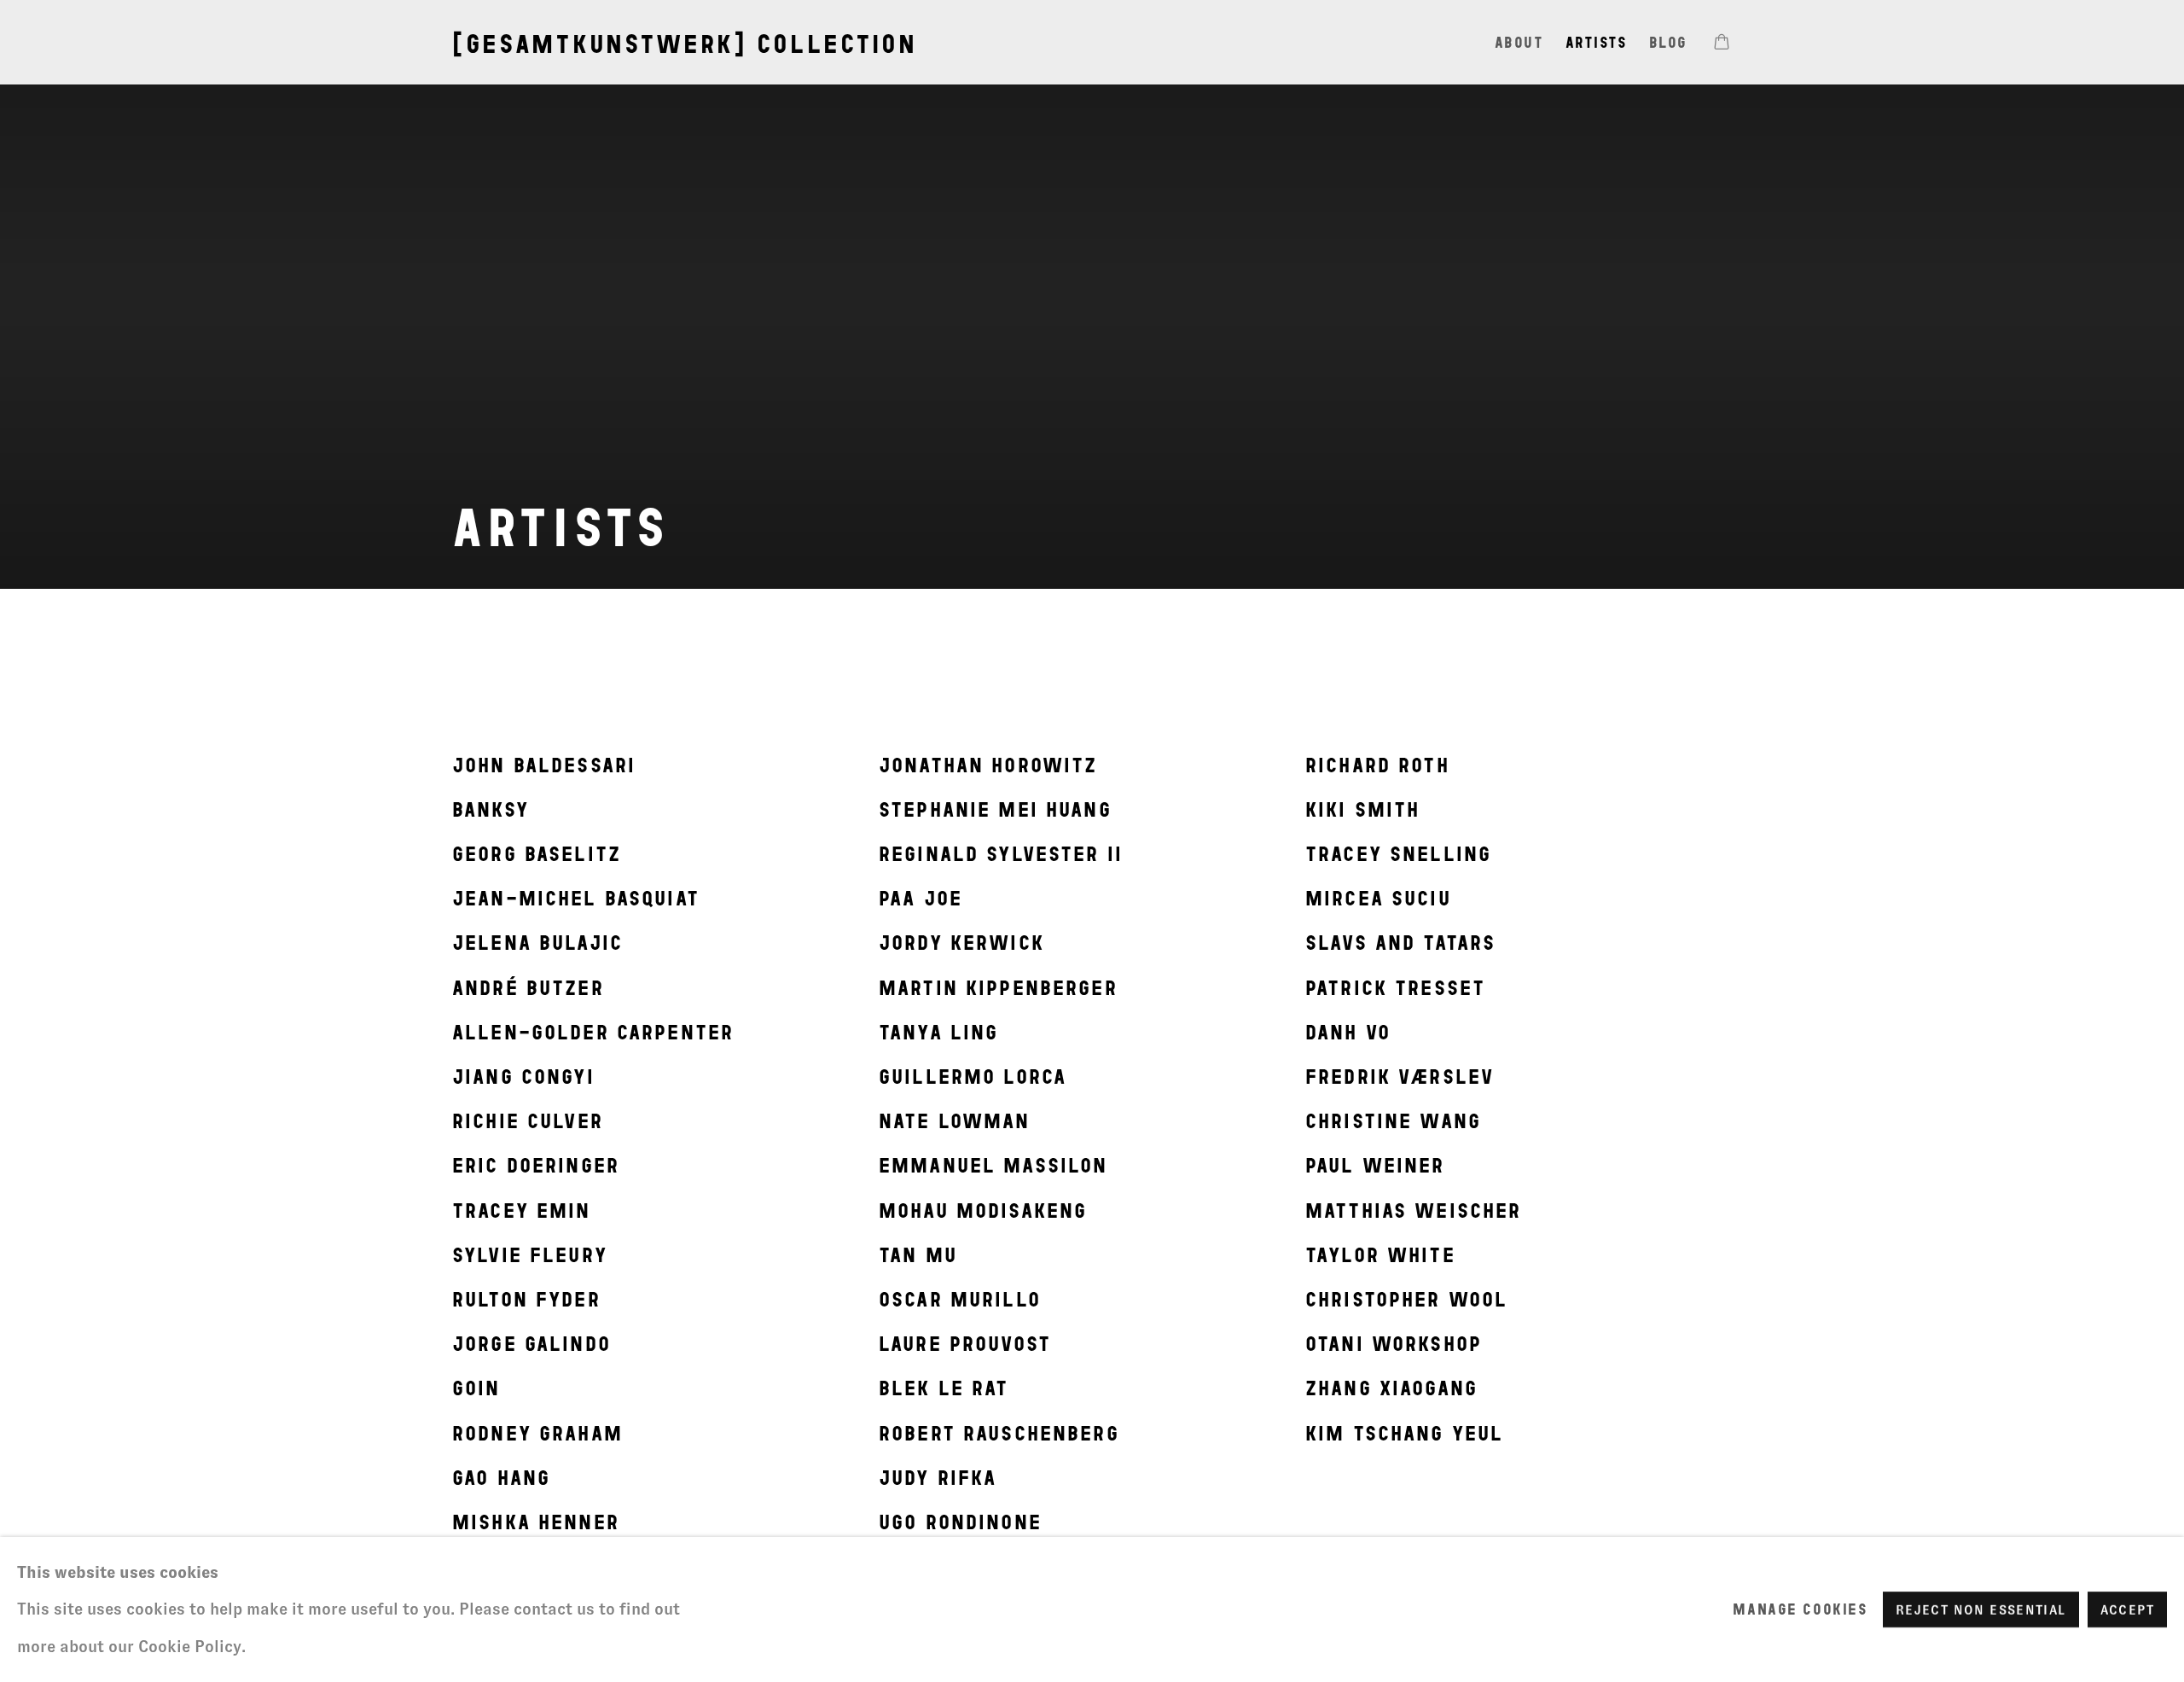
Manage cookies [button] (1800, 1609)
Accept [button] (2127, 1610)
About (1519, 42)
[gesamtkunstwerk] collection (685, 44)
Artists (1597, 42)
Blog (1668, 42)
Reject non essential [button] (1981, 1610)
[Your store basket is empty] (1722, 44)
